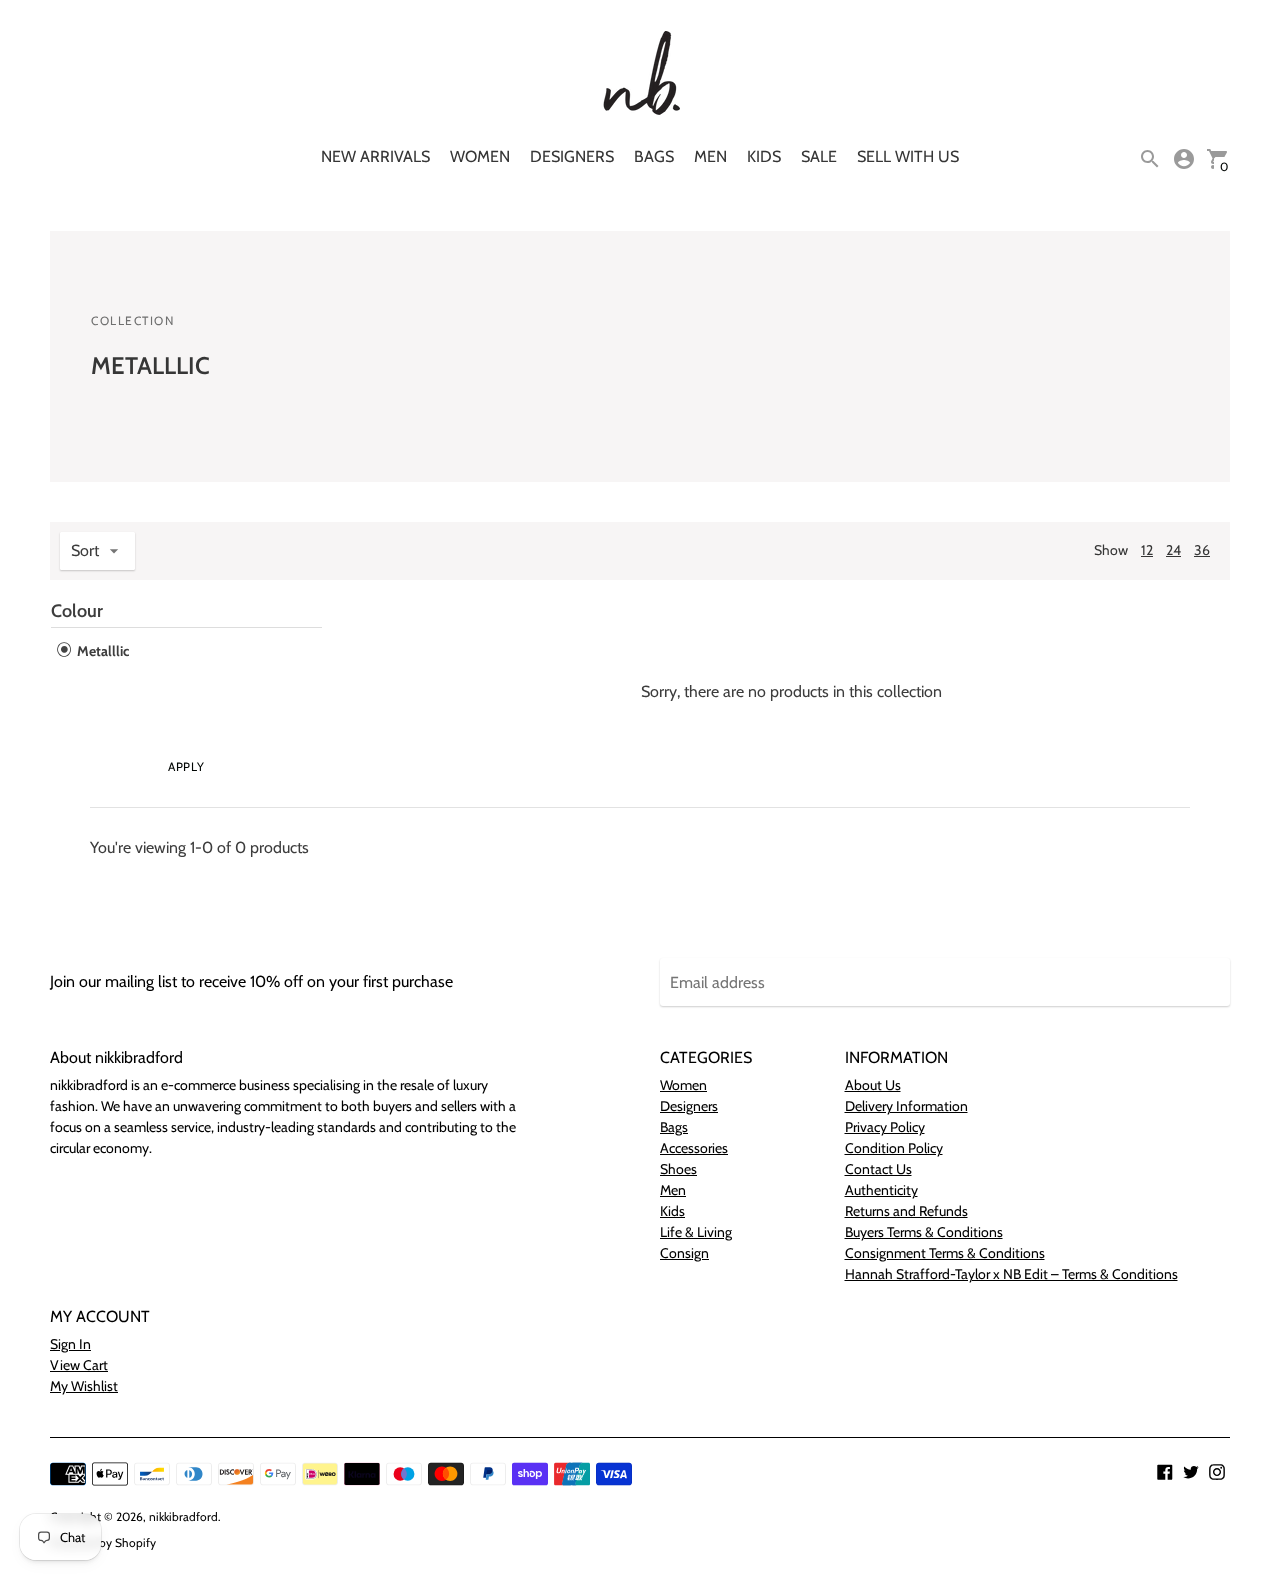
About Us (873, 1085)
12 (1147, 550)
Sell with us (908, 156)
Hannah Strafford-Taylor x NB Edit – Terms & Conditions (1011, 1274)
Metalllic (101, 651)
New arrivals (375, 156)
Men (710, 156)
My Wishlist (84, 1386)
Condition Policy (894, 1148)
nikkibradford (183, 1516)
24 (1173, 550)
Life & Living (696, 1232)
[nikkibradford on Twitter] (1191, 1470)
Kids (764, 156)
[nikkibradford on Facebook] (1165, 1470)
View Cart (79, 1365)
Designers (572, 156)
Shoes (678, 1169)
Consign (684, 1253)
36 (1202, 550)
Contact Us (878, 1169)
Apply (186, 766)
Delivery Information (906, 1106)
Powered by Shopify (103, 1542)
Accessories (694, 1148)
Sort (85, 550)
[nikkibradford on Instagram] (1217, 1470)
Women (480, 156)
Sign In (70, 1344)
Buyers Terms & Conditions (924, 1232)
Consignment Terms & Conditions (945, 1253)
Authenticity (881, 1190)
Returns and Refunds (906, 1211)
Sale (819, 156)
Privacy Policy (885, 1127)
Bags (654, 156)
